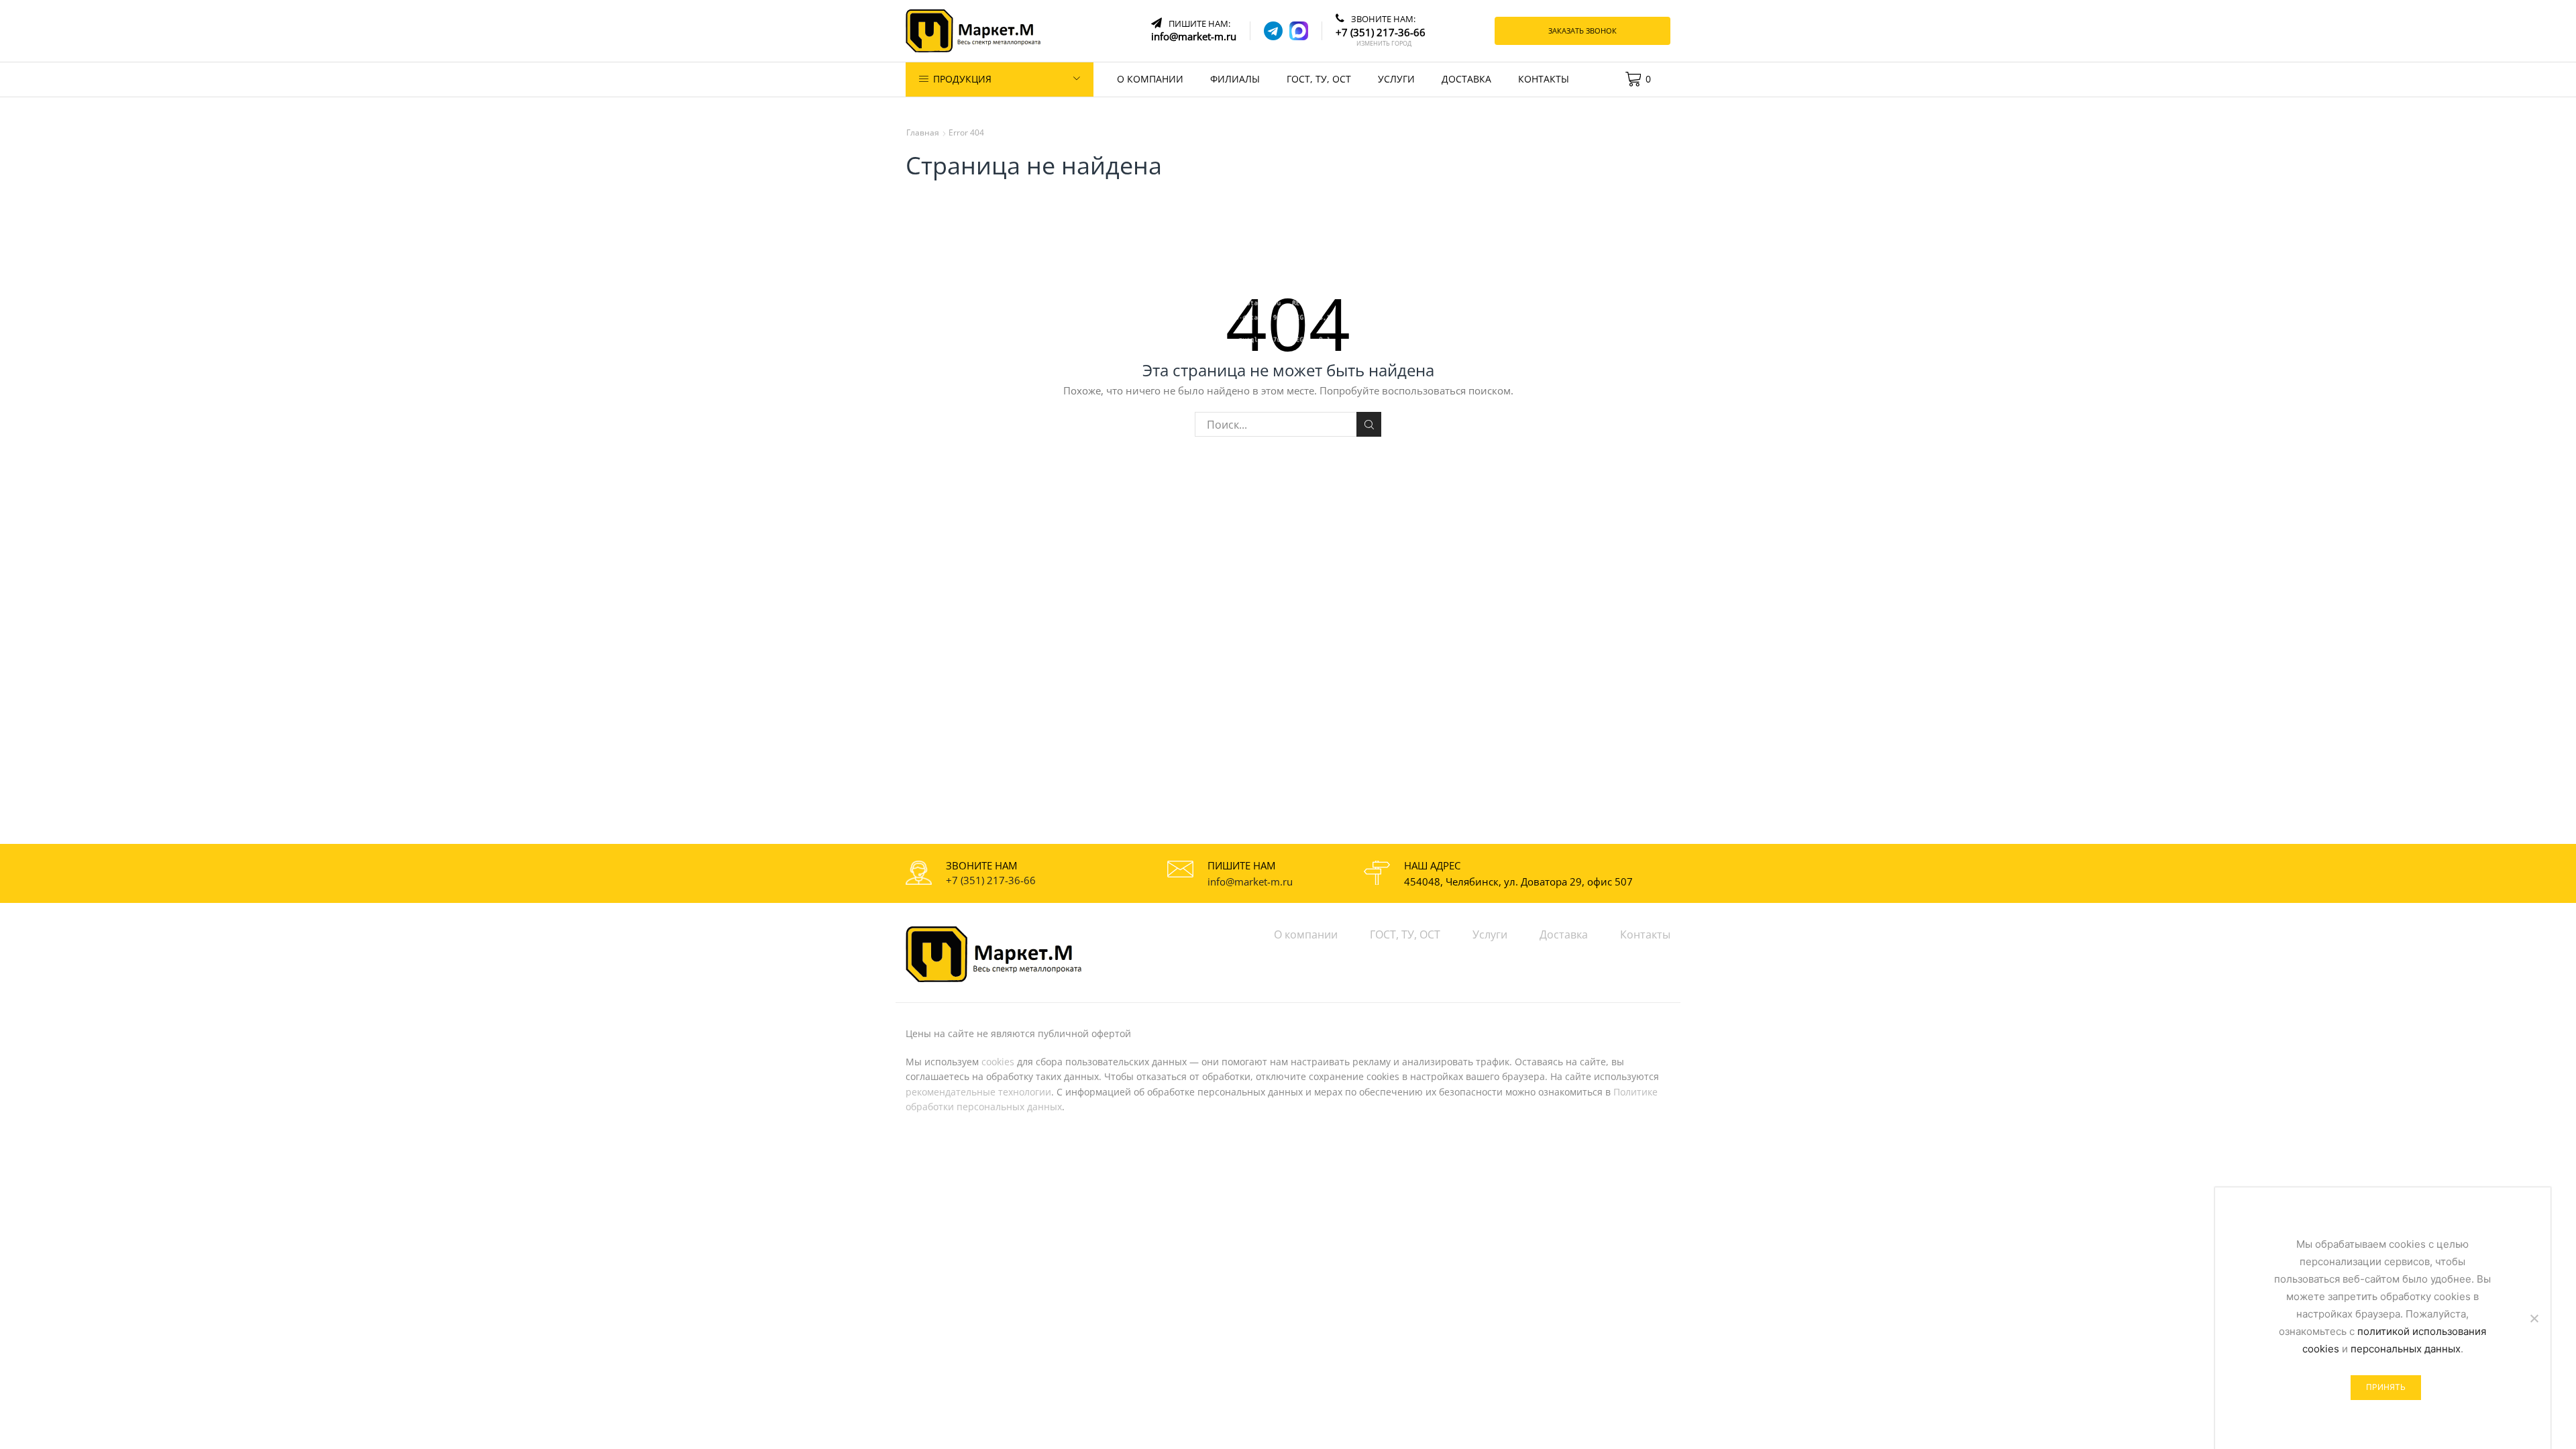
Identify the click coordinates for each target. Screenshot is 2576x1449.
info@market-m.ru (1250, 881)
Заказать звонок (1582, 31)
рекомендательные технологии (978, 1092)
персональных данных (2406, 1349)
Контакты (1544, 79)
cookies (998, 1062)
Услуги (1396, 79)
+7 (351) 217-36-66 (991, 880)
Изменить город (1384, 44)
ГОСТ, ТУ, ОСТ (1319, 79)
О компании (1150, 79)
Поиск (1369, 424)
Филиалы (1235, 79)
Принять (2386, 1387)
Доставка (1466, 79)
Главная (923, 132)
